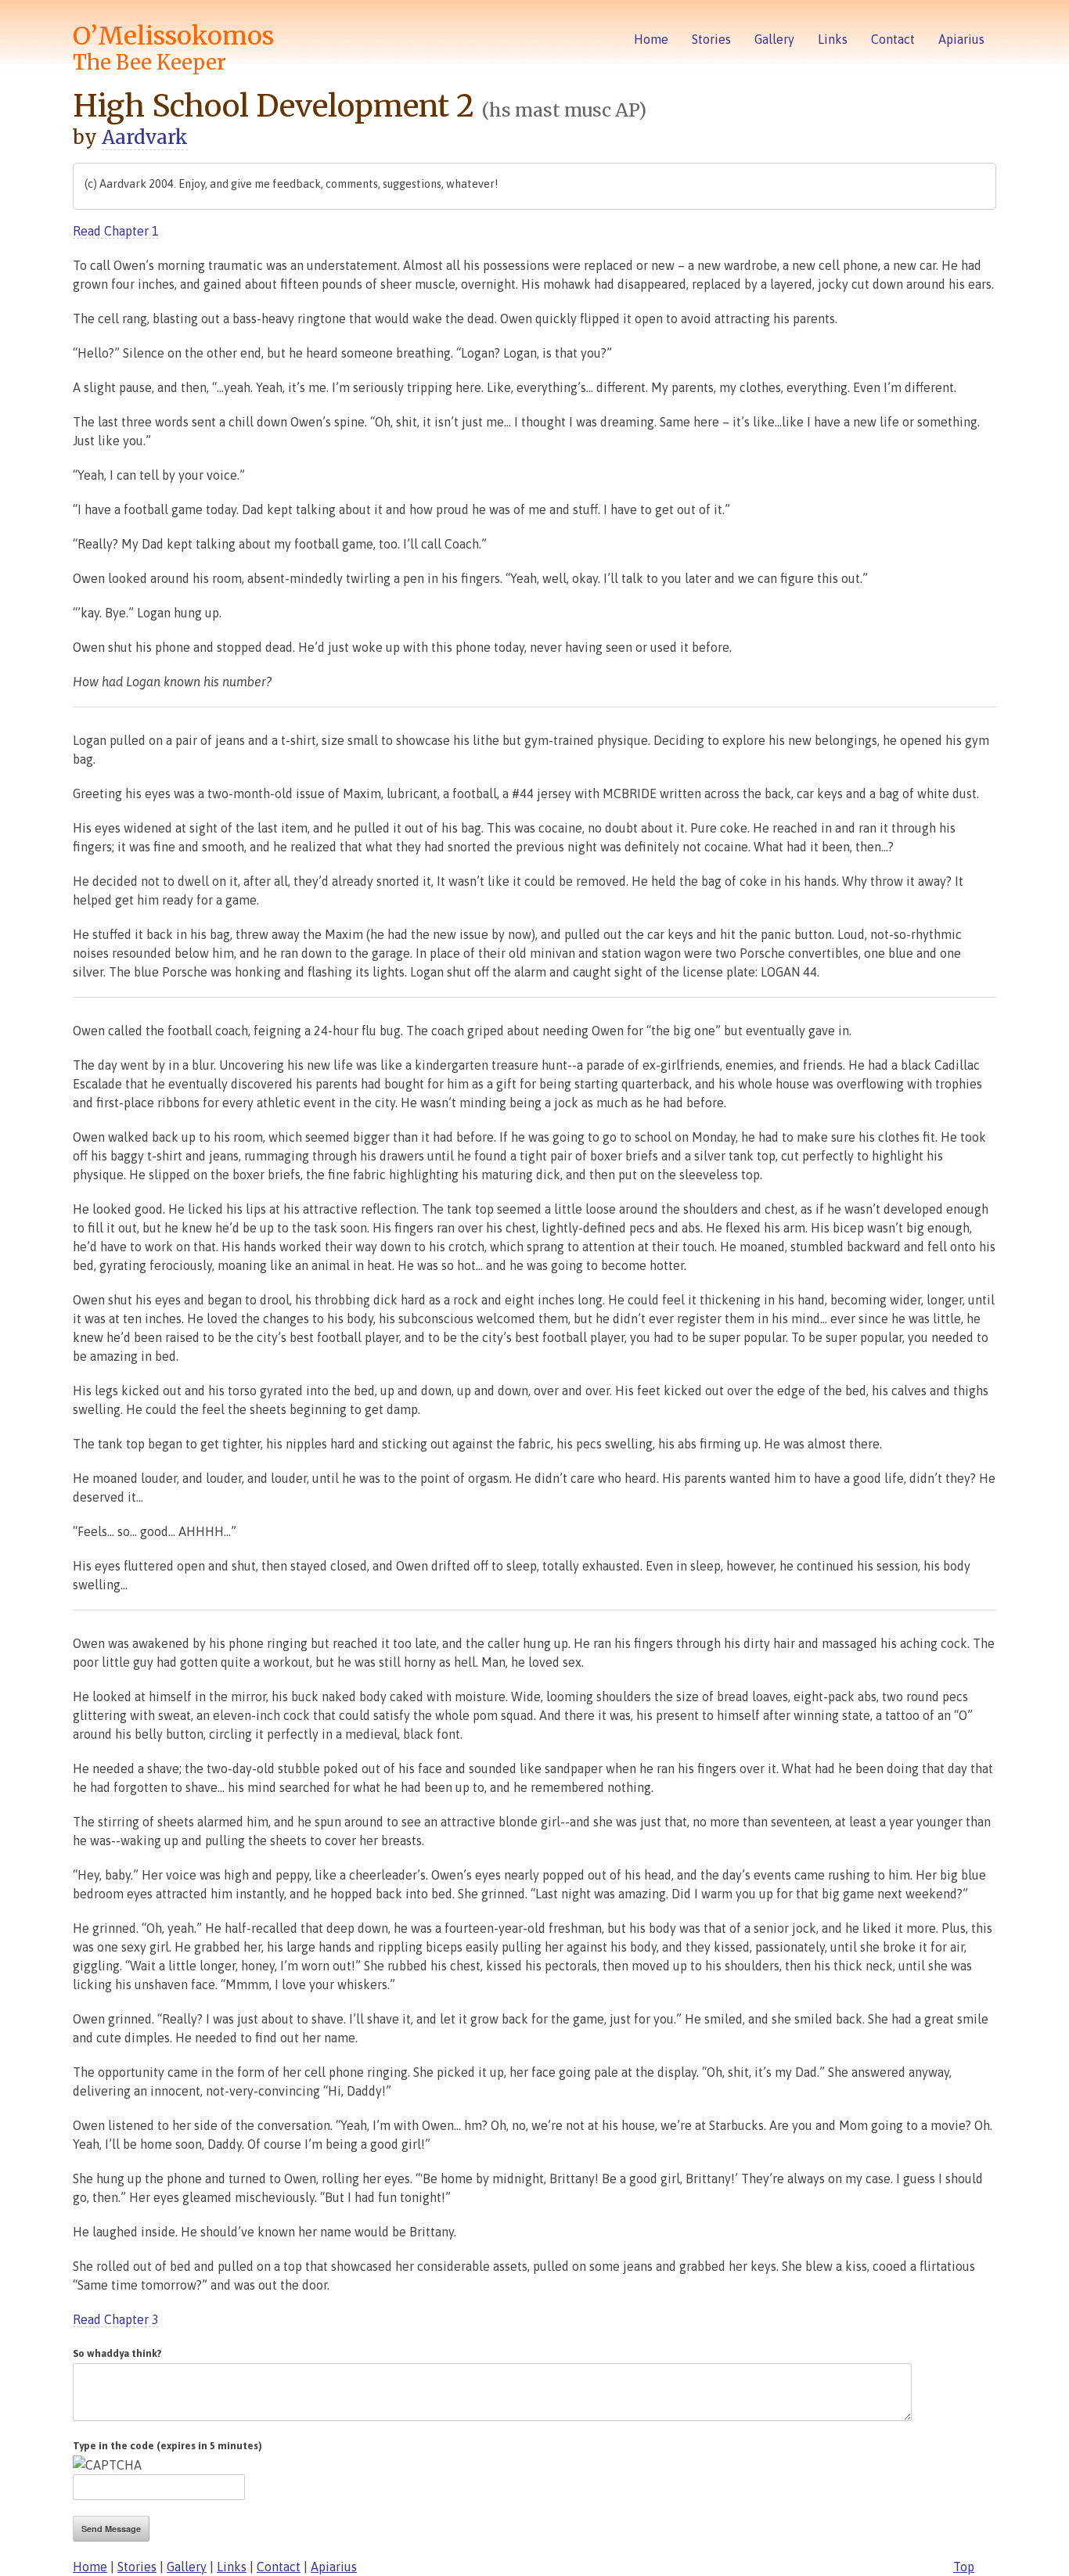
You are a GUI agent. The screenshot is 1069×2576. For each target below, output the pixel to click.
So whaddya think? (117, 2353)
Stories (711, 39)
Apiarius (961, 39)
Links (833, 39)
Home (651, 39)
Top (964, 2567)
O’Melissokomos (173, 48)
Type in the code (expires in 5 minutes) (167, 2446)
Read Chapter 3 (116, 2319)
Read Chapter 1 (116, 231)
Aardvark (145, 137)
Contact (893, 39)
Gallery (774, 39)
